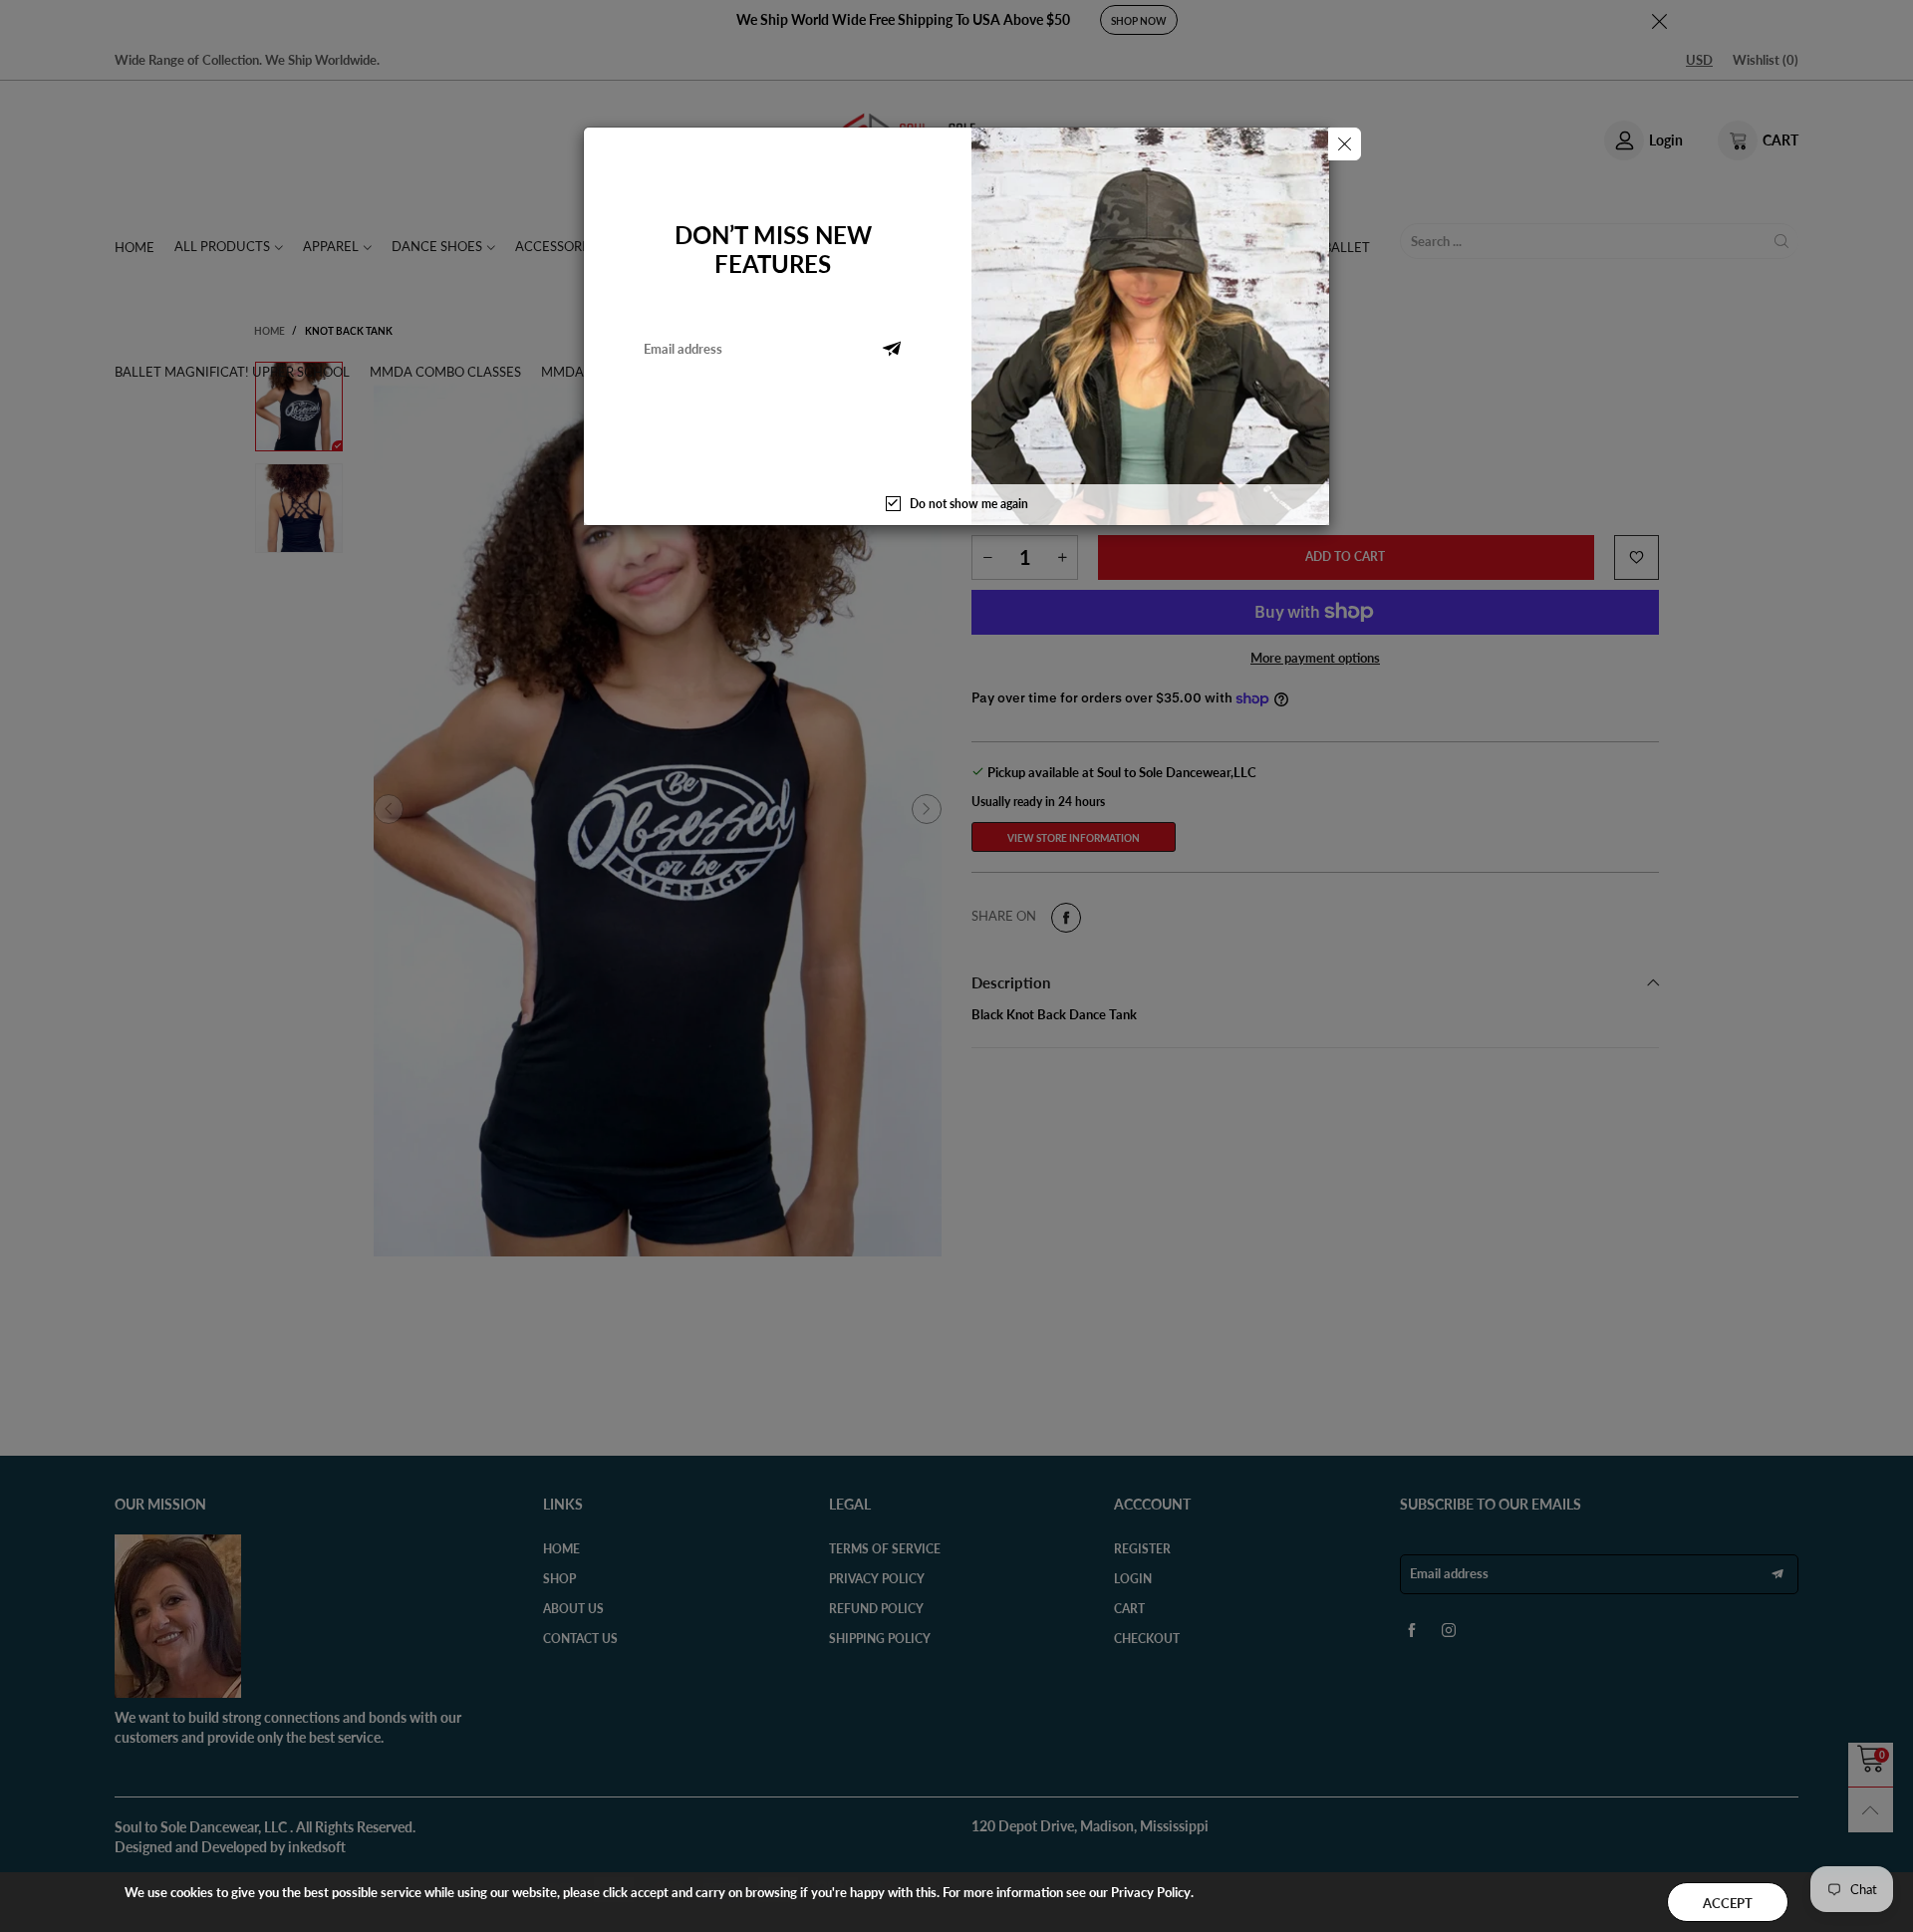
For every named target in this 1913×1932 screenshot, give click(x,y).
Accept (1728, 1903)
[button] (892, 349)
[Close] (1345, 144)
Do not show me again (969, 504)
